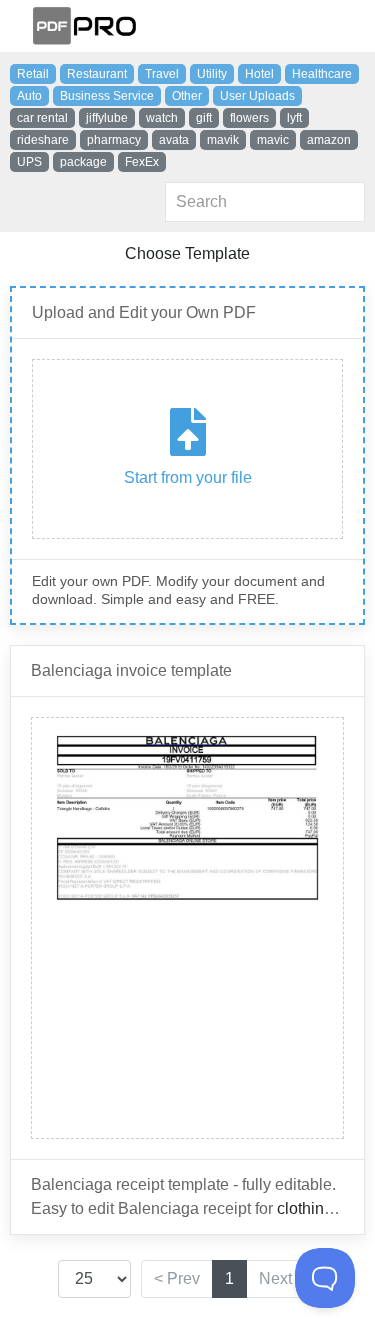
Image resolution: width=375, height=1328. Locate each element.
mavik (223, 140)
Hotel (259, 74)
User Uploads (257, 96)
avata (174, 140)
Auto (29, 96)
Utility (212, 74)
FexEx (142, 162)
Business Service (107, 96)
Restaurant (97, 74)
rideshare (43, 140)
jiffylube (107, 118)
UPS (29, 162)
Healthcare (322, 74)
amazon (329, 140)
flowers (249, 118)
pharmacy (114, 140)
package (83, 162)
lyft (294, 118)
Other (187, 96)
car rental (42, 118)
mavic (273, 140)
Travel (162, 74)
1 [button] (229, 1278)
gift (204, 118)
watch (162, 118)
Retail (33, 74)
